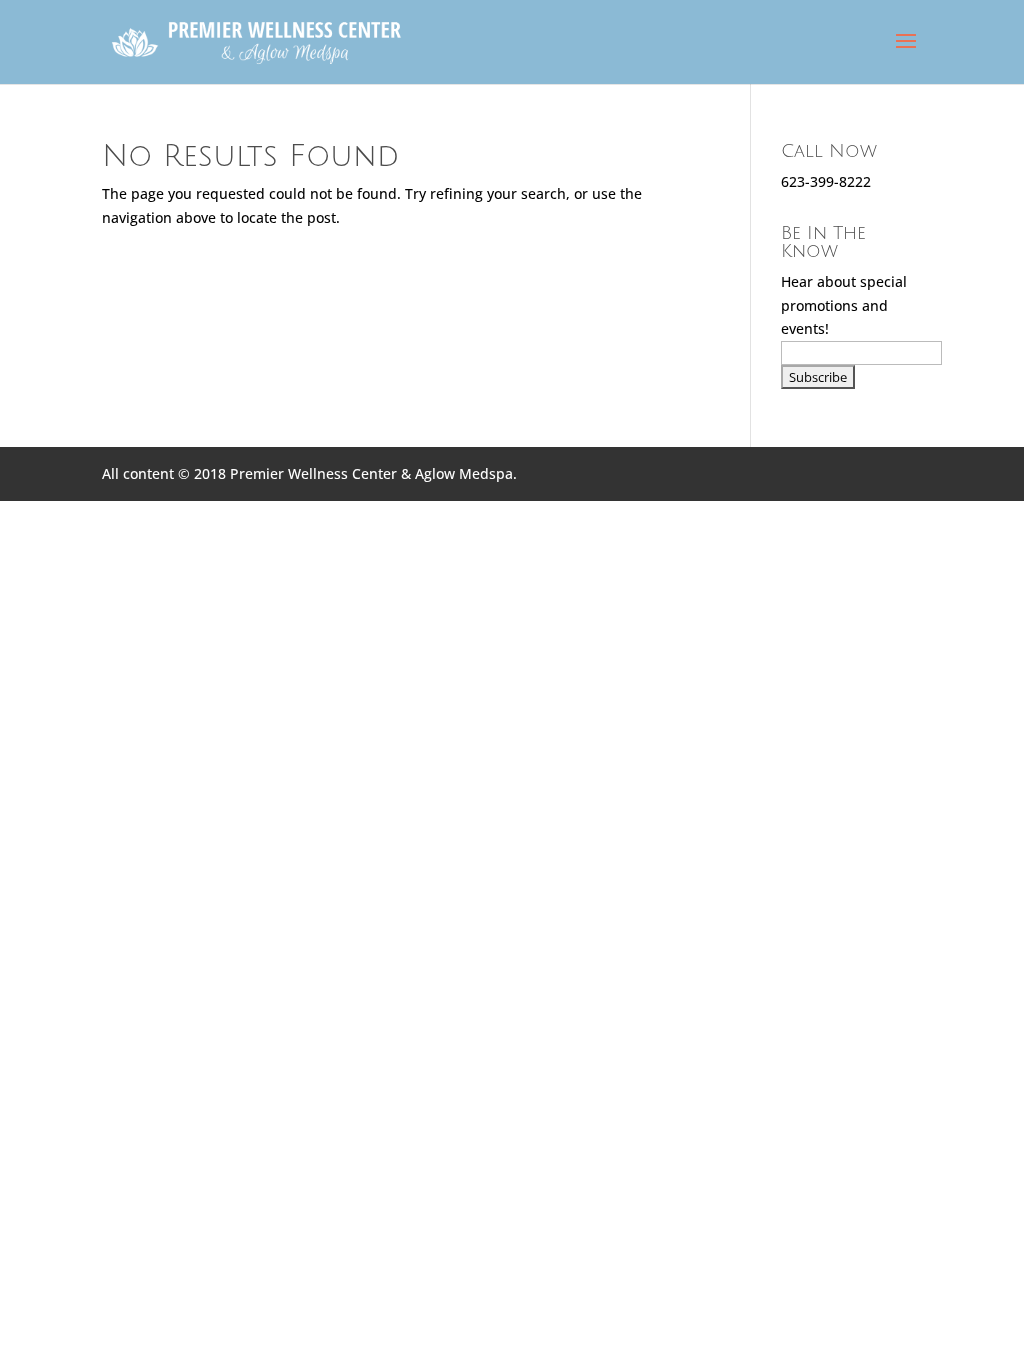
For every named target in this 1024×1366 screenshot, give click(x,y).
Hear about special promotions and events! (844, 305)
